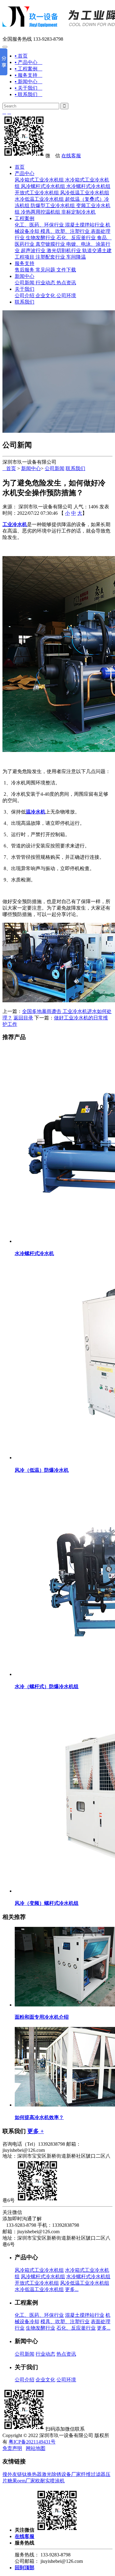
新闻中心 (25, 276)
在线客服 (71, 156)
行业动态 (45, 283)
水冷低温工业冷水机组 (39, 199)
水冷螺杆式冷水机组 (88, 186)
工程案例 (25, 218)
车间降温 (76, 257)
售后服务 (25, 270)
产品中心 (25, 173)
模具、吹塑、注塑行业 (65, 231)
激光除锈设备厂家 (61, 2474)
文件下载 (66, 270)
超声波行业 (33, 250)
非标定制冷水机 (79, 212)
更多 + (36, 2131)
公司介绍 (25, 295)
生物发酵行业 (40, 238)
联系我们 (25, 302)
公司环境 (66, 295)
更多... (72, 2289)
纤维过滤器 (93, 2474)
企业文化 (45, 295)
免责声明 (12, 2448)
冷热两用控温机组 (40, 212)
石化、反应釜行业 (76, 238)
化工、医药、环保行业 (39, 225)
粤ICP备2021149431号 (32, 2442)
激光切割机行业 (64, 250)
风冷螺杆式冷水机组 (43, 186)
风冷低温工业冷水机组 (85, 193)
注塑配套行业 (50, 257)
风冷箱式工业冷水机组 (39, 180)
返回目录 (23, 1018)
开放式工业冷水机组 (37, 193)
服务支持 (25, 263)
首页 (20, 167)
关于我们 (25, 289)
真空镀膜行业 (50, 244)
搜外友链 (12, 2474)
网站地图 (36, 2448)
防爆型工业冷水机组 (53, 206)
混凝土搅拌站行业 (85, 225)
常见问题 (45, 270)
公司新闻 (25, 283)
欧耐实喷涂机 (50, 2481)
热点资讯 (66, 283)
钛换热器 (32, 2474)
